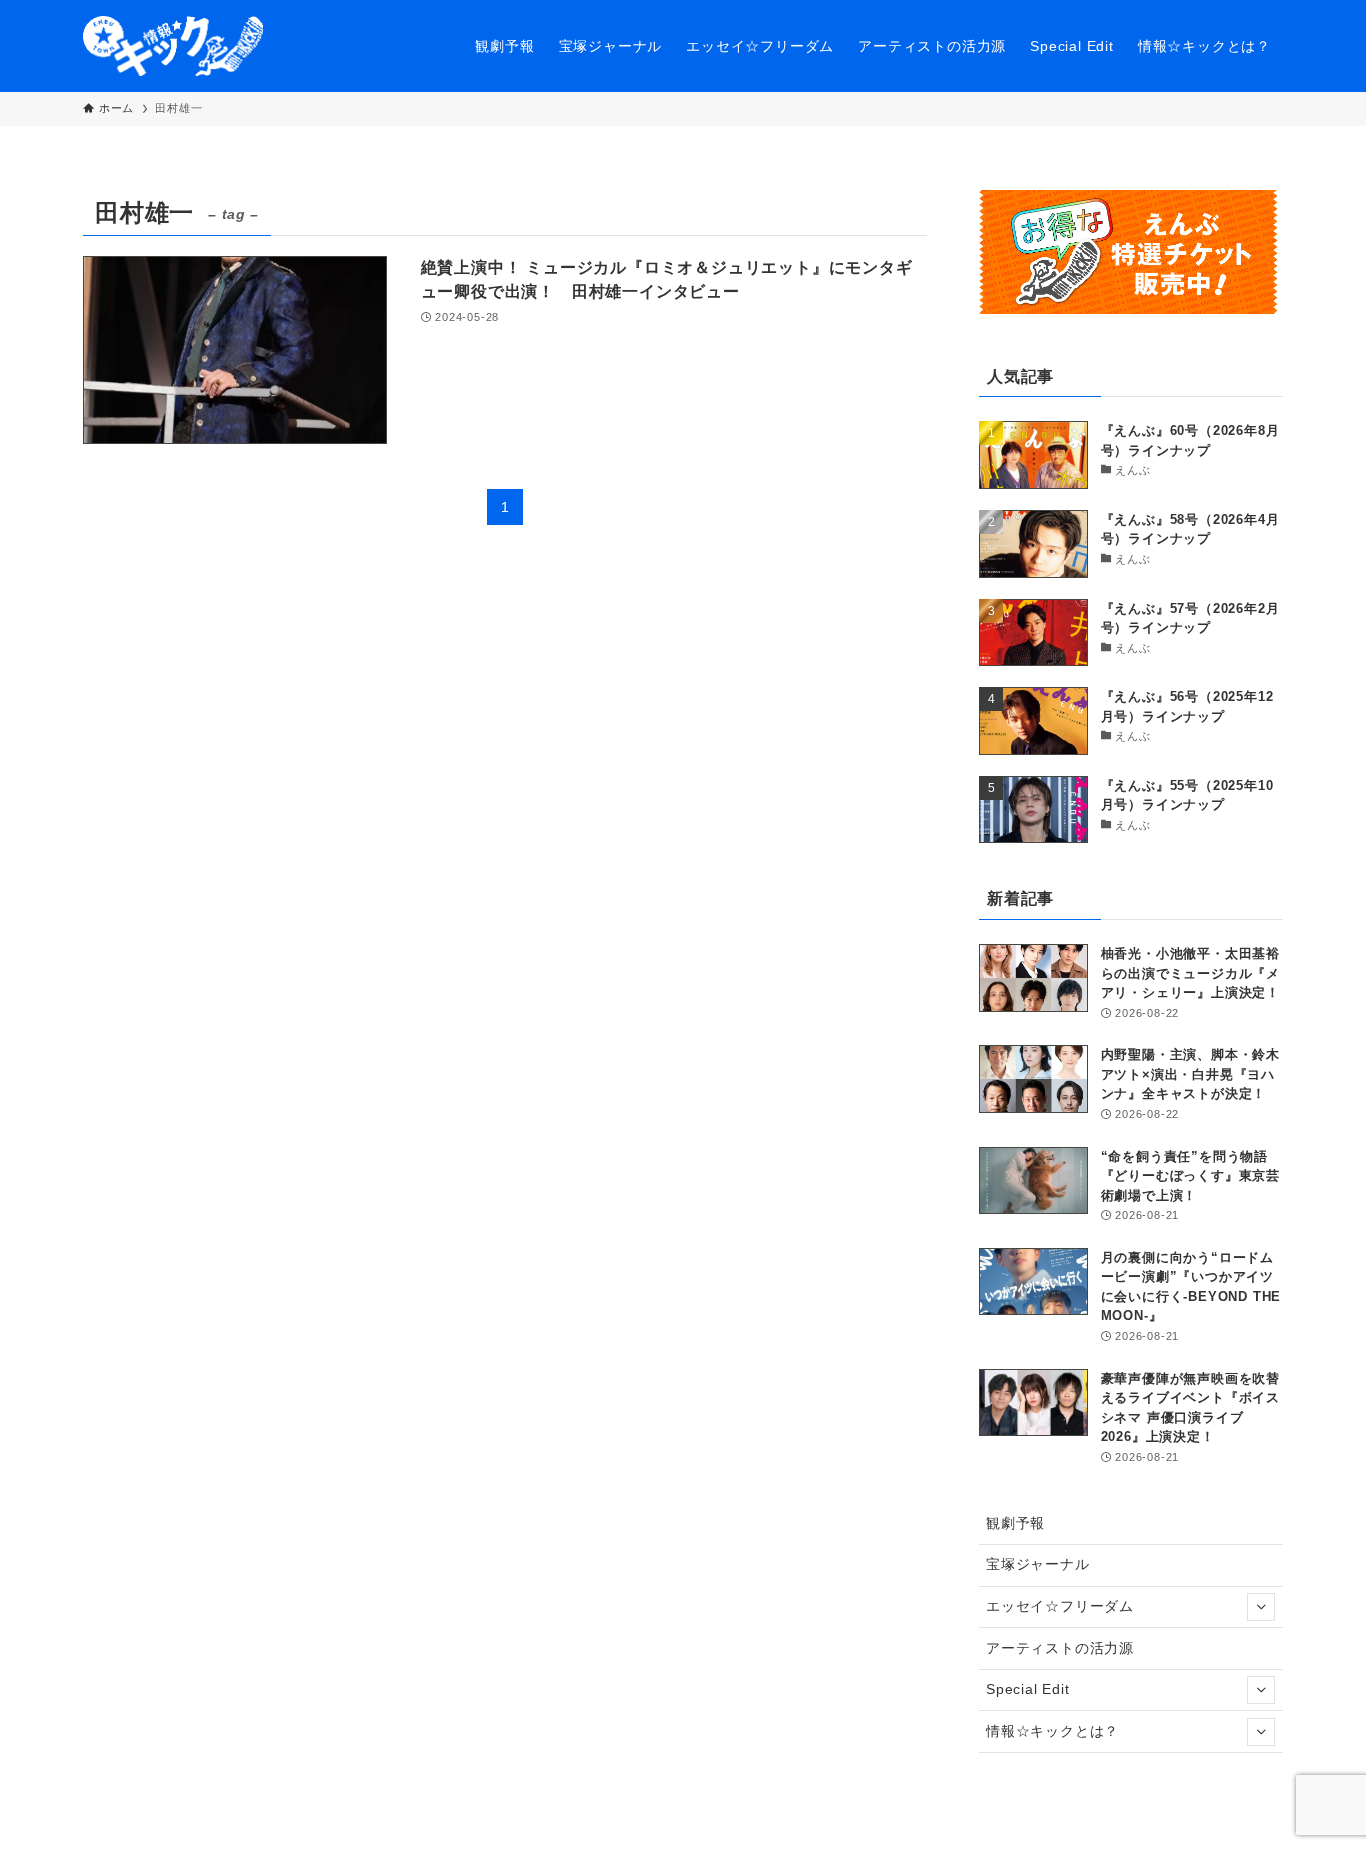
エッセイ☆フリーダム (1060, 1606)
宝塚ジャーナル (1038, 1564)
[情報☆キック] (173, 46)
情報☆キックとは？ (1052, 1731)
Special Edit (1028, 1689)
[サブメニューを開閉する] (1261, 1607)
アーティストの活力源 (1060, 1648)
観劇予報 (1015, 1523)
